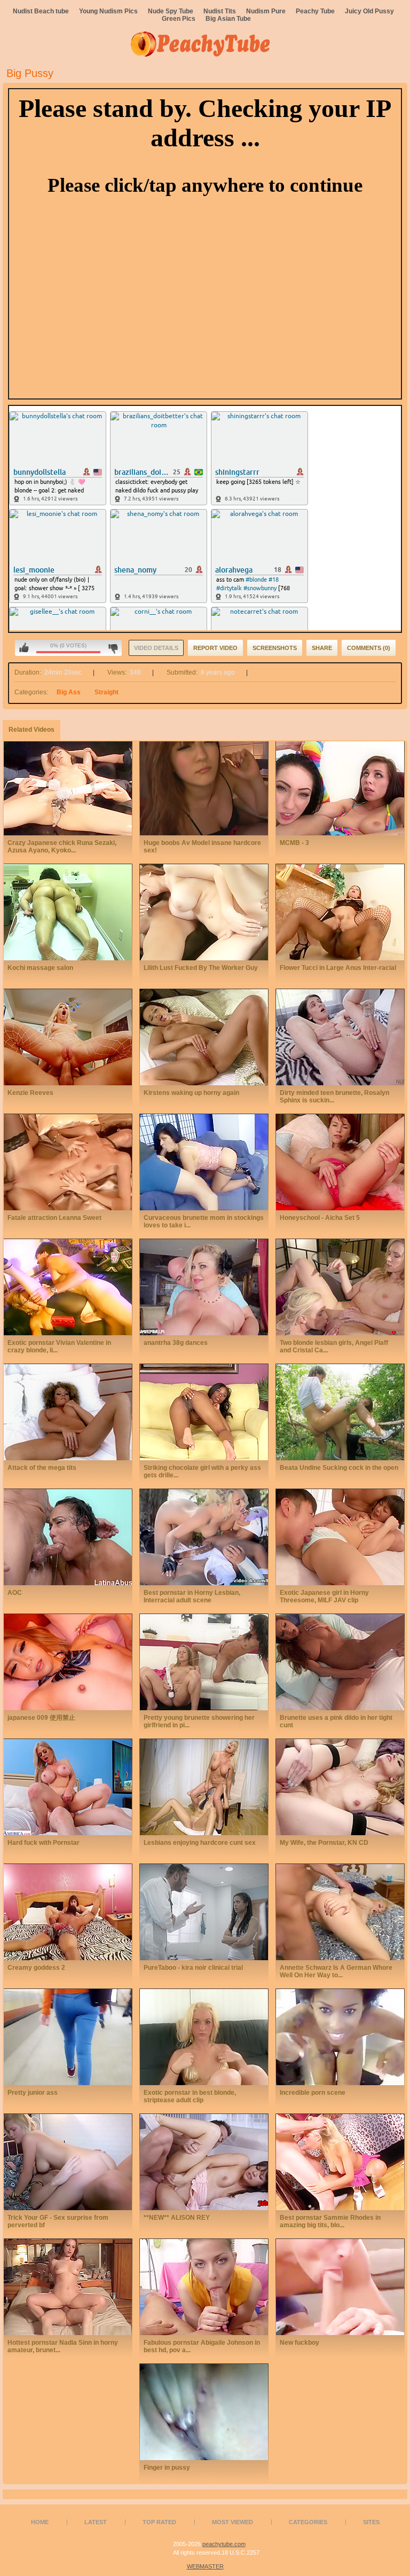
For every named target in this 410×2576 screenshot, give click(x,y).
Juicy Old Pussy (369, 11)
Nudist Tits (220, 11)
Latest (96, 2522)
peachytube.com (224, 2544)
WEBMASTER (205, 2566)
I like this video (24, 648)
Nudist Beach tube (41, 11)
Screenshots (275, 648)
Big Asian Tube (228, 19)
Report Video (215, 648)
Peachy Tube (315, 11)
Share (322, 648)
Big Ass (69, 692)
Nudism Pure (266, 11)
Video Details (156, 648)
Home (40, 2522)
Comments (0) (369, 648)
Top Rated (159, 2522)
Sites (371, 2522)
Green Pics (179, 19)
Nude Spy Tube (171, 11)
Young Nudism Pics (108, 11)
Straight (107, 692)
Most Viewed (232, 2522)
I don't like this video (113, 648)
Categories (308, 2522)
